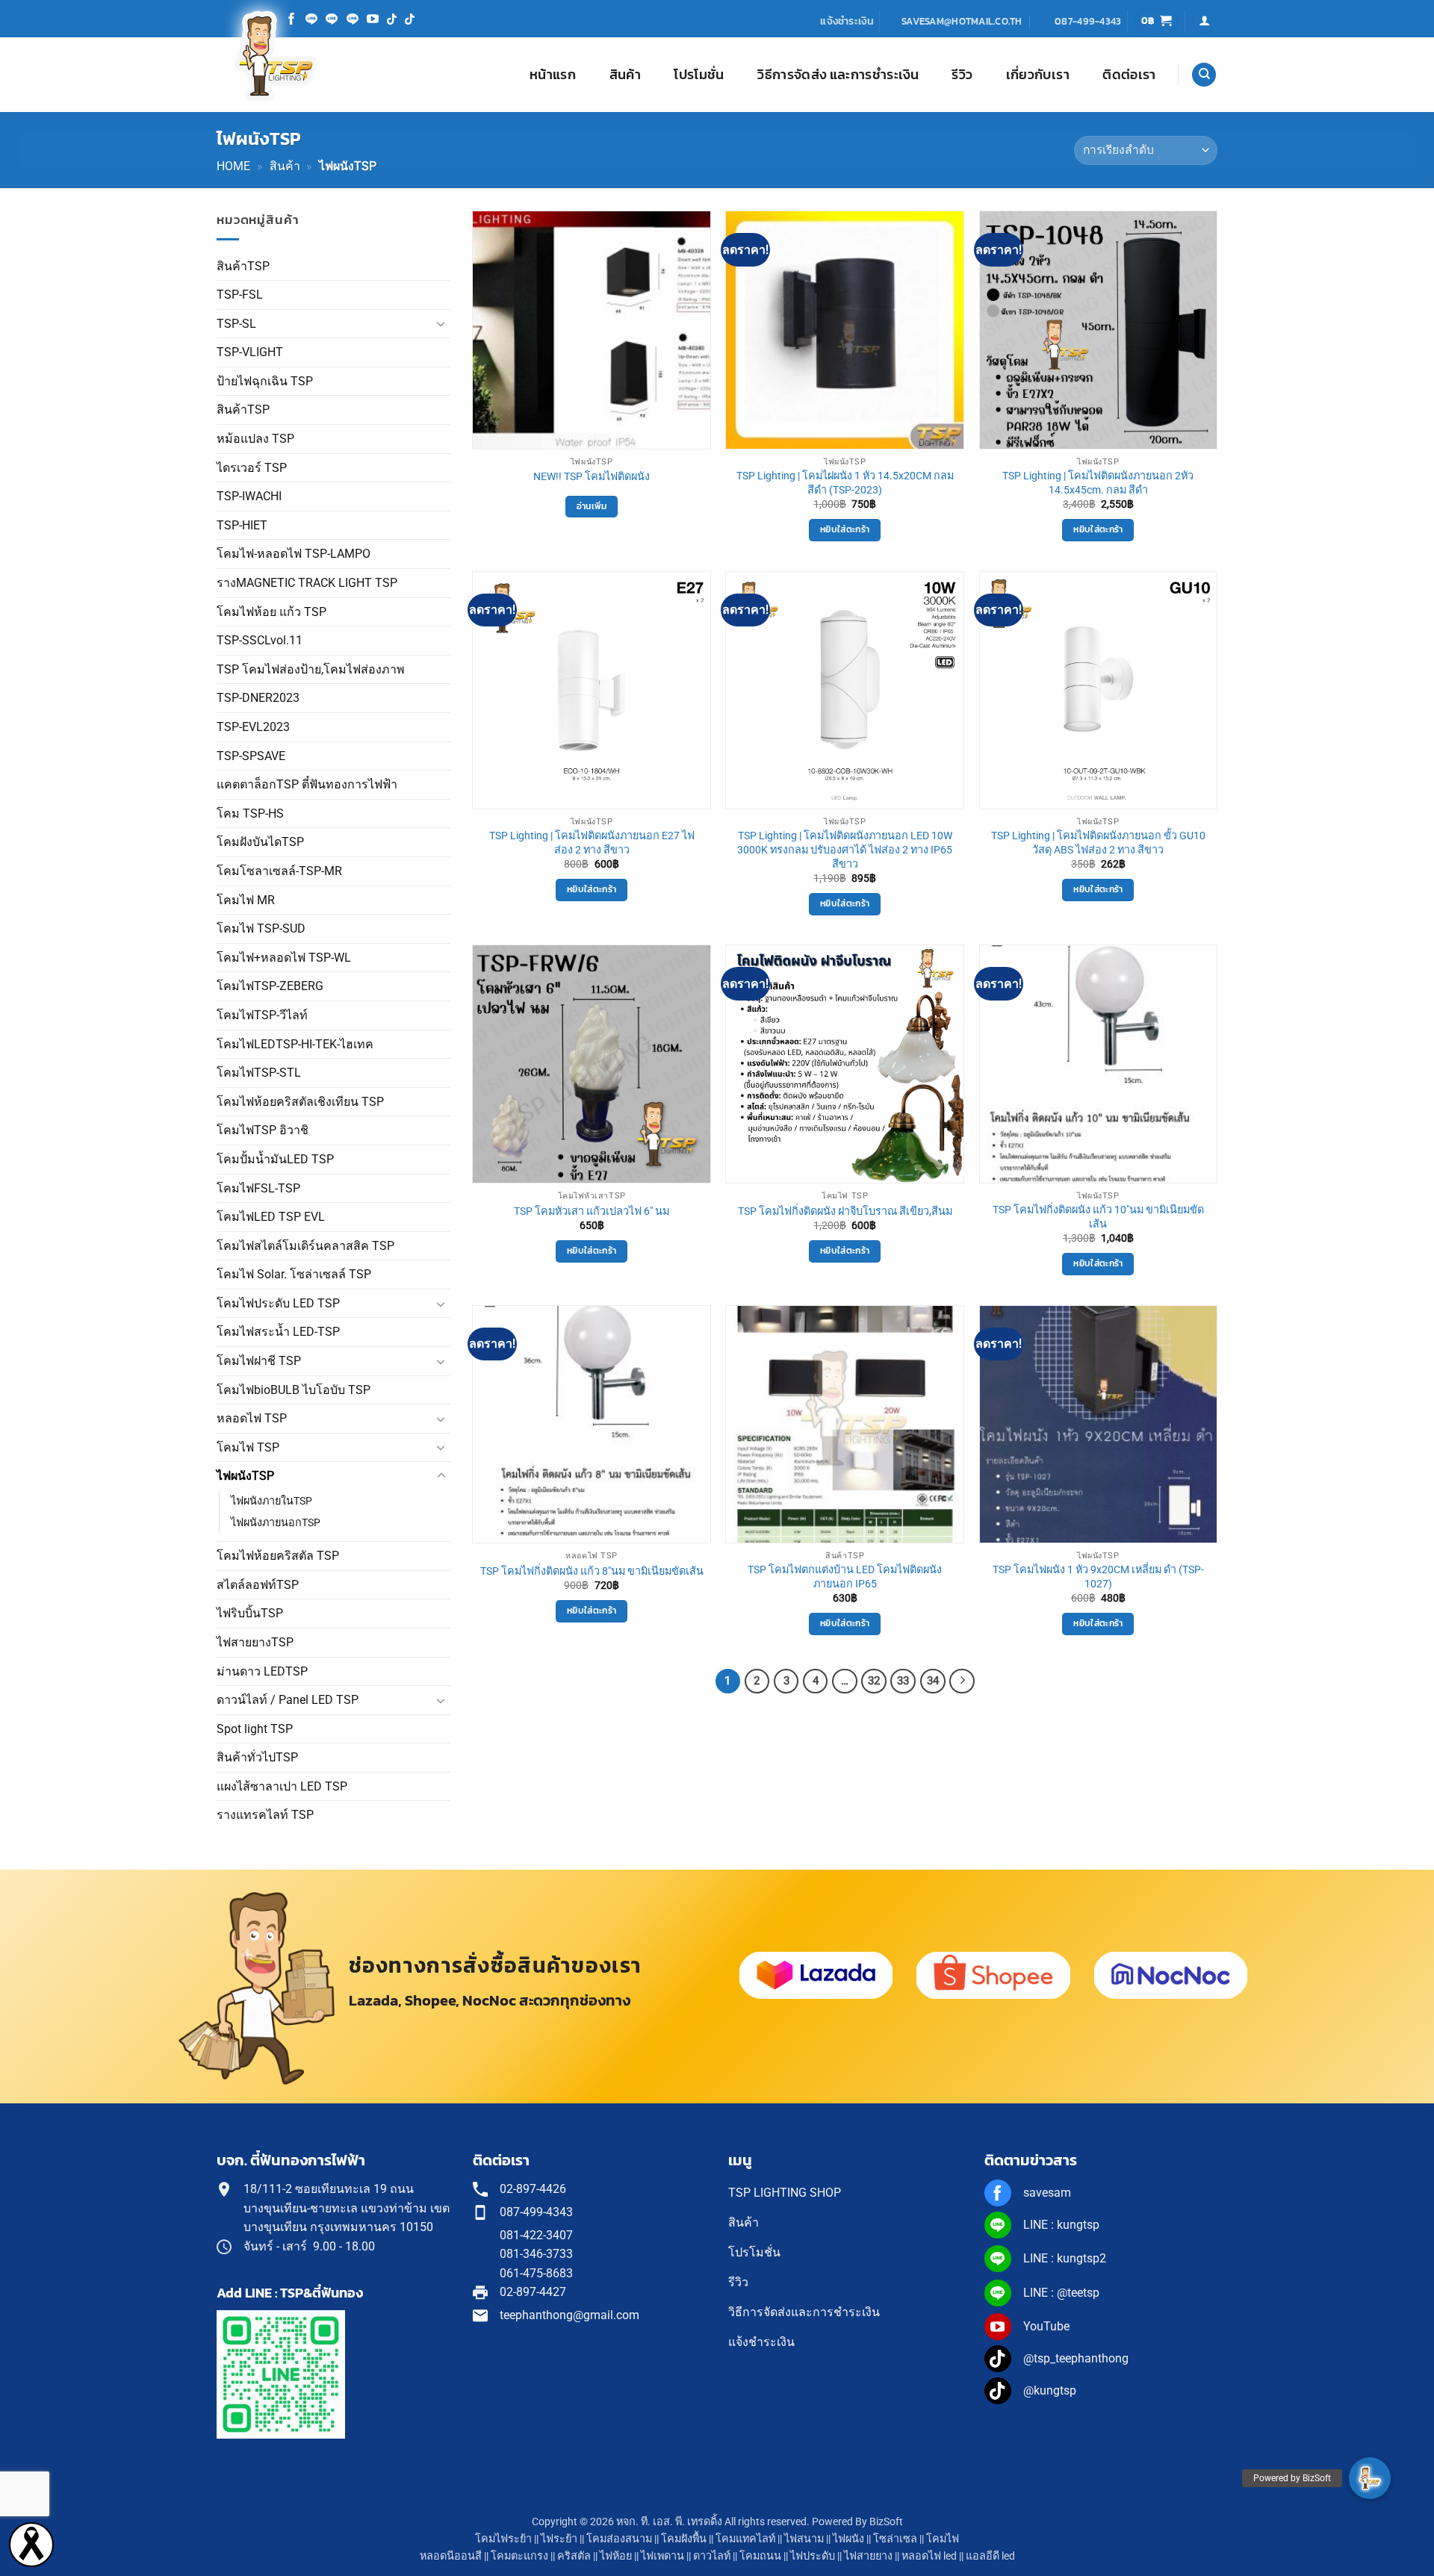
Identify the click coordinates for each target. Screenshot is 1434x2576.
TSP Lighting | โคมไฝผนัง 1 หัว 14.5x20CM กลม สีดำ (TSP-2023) (845, 483)
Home (233, 166)
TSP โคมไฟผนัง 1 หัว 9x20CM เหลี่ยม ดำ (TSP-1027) (1098, 1577)
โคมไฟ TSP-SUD (261, 928)
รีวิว (962, 75)
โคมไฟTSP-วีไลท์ (262, 1015)
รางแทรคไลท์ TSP (265, 1815)
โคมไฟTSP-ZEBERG (270, 986)
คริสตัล (574, 2556)
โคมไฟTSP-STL (259, 1073)
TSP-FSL (240, 295)
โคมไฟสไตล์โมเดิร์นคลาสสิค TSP (305, 1246)
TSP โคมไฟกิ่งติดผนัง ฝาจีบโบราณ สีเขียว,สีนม (845, 1211)
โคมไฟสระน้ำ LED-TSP (278, 1332)
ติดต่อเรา (1129, 75)
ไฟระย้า (559, 2539)
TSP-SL (236, 324)
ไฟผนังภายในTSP (271, 1501)
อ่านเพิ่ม (592, 506)
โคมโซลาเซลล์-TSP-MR (279, 871)
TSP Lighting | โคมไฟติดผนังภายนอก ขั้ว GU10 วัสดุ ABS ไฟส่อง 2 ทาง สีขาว (1098, 843)
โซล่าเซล (895, 2539)
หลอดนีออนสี (451, 2556)
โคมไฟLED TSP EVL (271, 1217)
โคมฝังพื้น (684, 2539)
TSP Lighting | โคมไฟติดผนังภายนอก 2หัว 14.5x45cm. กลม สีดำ (1098, 483)
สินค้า (625, 75)
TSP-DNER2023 (258, 698)
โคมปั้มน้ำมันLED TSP (275, 1159)
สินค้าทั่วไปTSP (257, 1757)
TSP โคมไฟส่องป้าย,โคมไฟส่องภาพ (311, 669)
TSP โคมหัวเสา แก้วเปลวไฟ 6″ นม (592, 1211)
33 (903, 1681)
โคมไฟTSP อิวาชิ (263, 1130)
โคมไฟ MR (246, 900)
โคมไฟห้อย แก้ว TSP (271, 612)
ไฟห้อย (616, 2556)
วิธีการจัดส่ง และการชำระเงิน (838, 75)
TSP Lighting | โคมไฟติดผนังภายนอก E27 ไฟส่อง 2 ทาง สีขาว (592, 843)
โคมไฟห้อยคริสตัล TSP (278, 1556)
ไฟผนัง (848, 2539)
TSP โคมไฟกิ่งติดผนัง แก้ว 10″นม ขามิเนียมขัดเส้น (1098, 1217)
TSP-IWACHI (249, 496)
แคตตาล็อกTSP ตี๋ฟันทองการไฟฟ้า (307, 784)
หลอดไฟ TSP (252, 1418)
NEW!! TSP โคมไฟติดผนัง (592, 477)
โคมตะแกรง (519, 2556)
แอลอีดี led (990, 2556)
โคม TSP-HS (250, 813)
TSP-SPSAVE (251, 756)
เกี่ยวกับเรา (1038, 75)
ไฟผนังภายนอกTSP (276, 1523)
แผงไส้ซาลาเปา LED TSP (282, 1786)
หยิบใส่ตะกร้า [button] (845, 529)
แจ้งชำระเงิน (847, 21)
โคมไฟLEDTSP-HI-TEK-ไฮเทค (295, 1044)
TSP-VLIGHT (250, 352)
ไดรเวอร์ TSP (252, 468)
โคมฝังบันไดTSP (260, 842)
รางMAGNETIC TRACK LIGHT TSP (307, 583)
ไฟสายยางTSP (255, 1642)
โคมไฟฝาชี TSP (259, 1361)
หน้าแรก (553, 75)
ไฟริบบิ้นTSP (250, 1613)
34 (933, 1681)
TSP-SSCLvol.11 (260, 640)
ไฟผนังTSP (245, 1476)
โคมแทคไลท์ (745, 2539)
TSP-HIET (242, 525)
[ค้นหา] (1204, 75)
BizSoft (886, 2522)
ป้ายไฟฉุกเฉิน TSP (265, 381)
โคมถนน (760, 2556)
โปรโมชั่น (699, 75)
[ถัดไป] (962, 1681)
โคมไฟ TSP (248, 1447)
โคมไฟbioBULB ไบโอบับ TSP (294, 1390)
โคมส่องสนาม (619, 2539)
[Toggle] (441, 323)
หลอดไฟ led (929, 2556)
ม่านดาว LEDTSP (262, 1671)
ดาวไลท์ (712, 2556)
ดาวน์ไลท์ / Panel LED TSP (288, 1700)
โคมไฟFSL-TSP (258, 1188)
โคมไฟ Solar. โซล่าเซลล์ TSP (294, 1274)
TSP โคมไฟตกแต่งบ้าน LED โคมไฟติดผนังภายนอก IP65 (845, 1577)
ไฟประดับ (813, 2556)
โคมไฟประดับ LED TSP (278, 1303)
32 (874, 1681)
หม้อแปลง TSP (255, 439)
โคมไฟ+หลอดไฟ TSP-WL (284, 958)
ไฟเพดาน (662, 2556)
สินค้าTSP (243, 266)
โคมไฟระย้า (503, 2539)
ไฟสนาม (804, 2539)
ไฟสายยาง (868, 2556)
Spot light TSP (255, 1729)
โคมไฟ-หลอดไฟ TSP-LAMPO (294, 554)
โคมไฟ (943, 2539)
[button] (1157, 21)
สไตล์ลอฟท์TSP (258, 1585)
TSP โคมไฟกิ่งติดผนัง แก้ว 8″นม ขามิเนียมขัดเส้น (592, 1571)
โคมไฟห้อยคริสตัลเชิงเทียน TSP (300, 1102)
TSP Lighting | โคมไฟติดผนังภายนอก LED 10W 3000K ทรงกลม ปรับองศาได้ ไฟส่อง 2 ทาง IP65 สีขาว (845, 850)
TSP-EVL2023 (253, 727)
